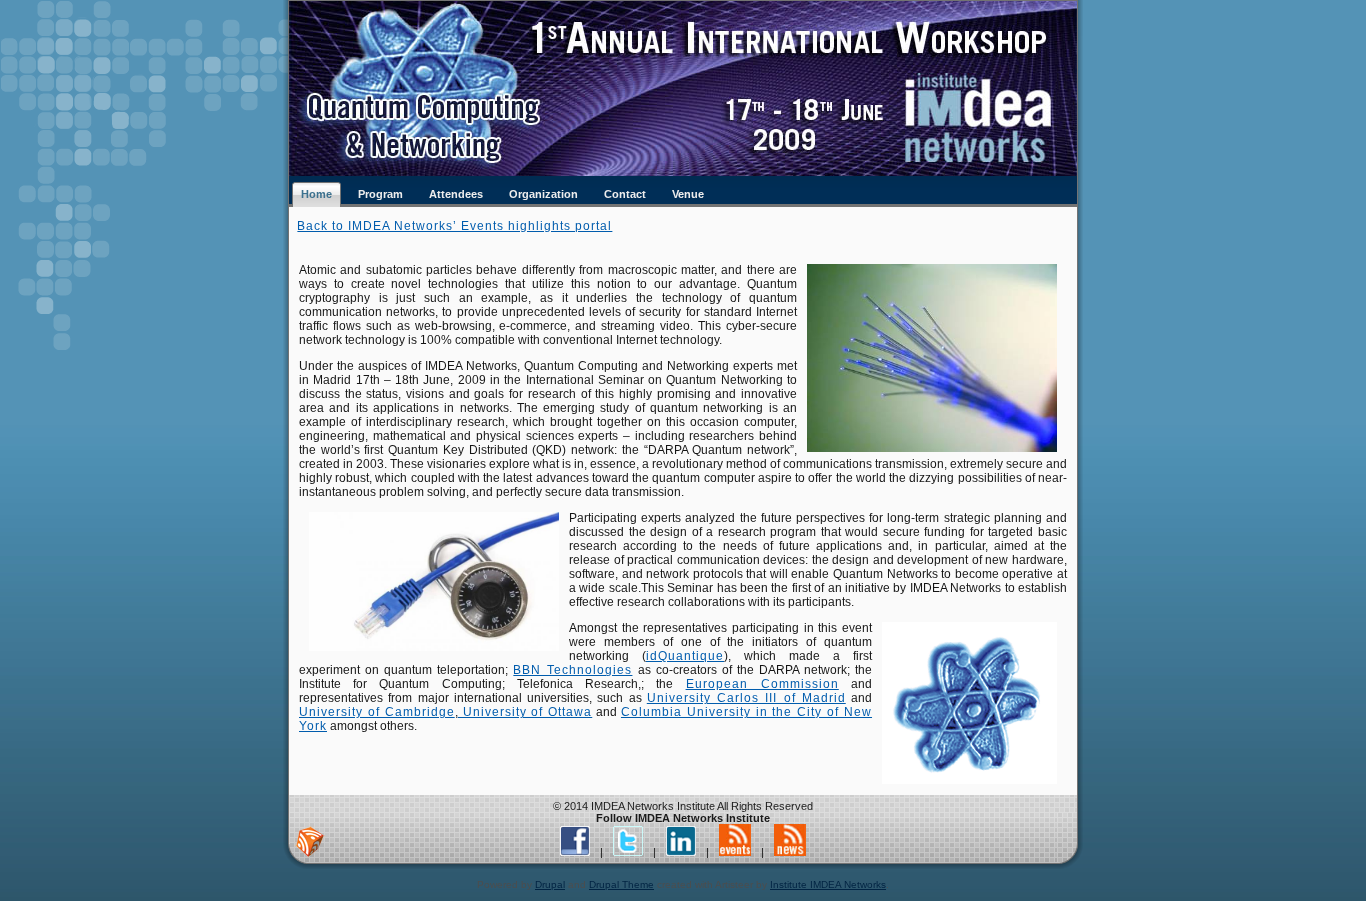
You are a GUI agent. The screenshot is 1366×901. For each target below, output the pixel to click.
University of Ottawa (525, 712)
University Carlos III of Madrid (746, 698)
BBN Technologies (572, 670)
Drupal (550, 884)
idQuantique (685, 656)
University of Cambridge (377, 712)
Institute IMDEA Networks (828, 884)
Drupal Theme (621, 884)
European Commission (762, 684)
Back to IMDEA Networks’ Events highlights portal (454, 226)
